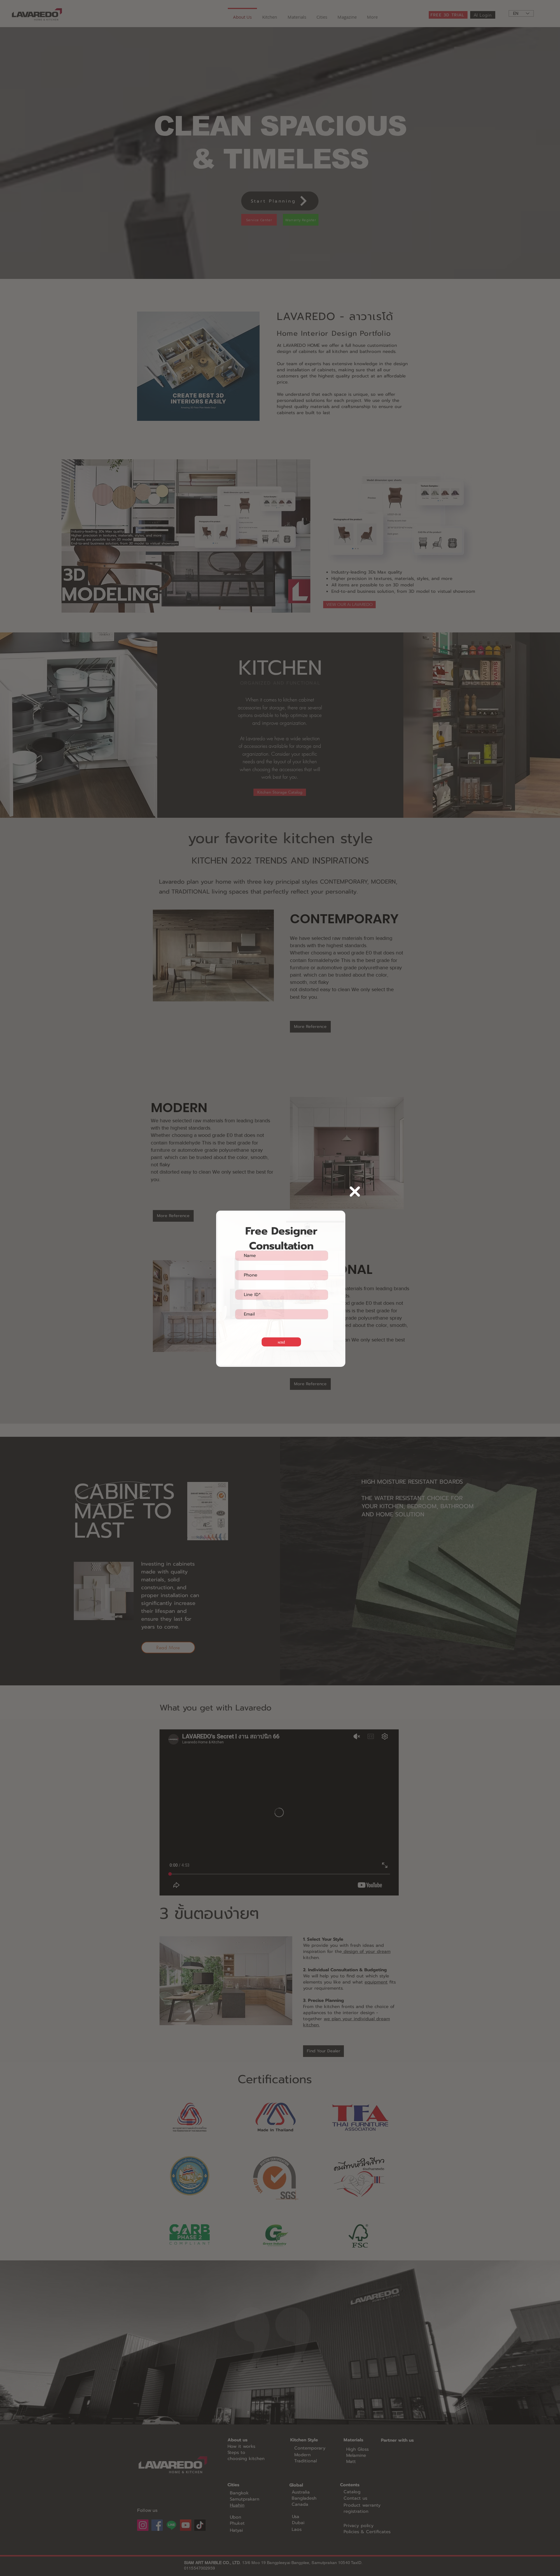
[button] (355, 1192)
